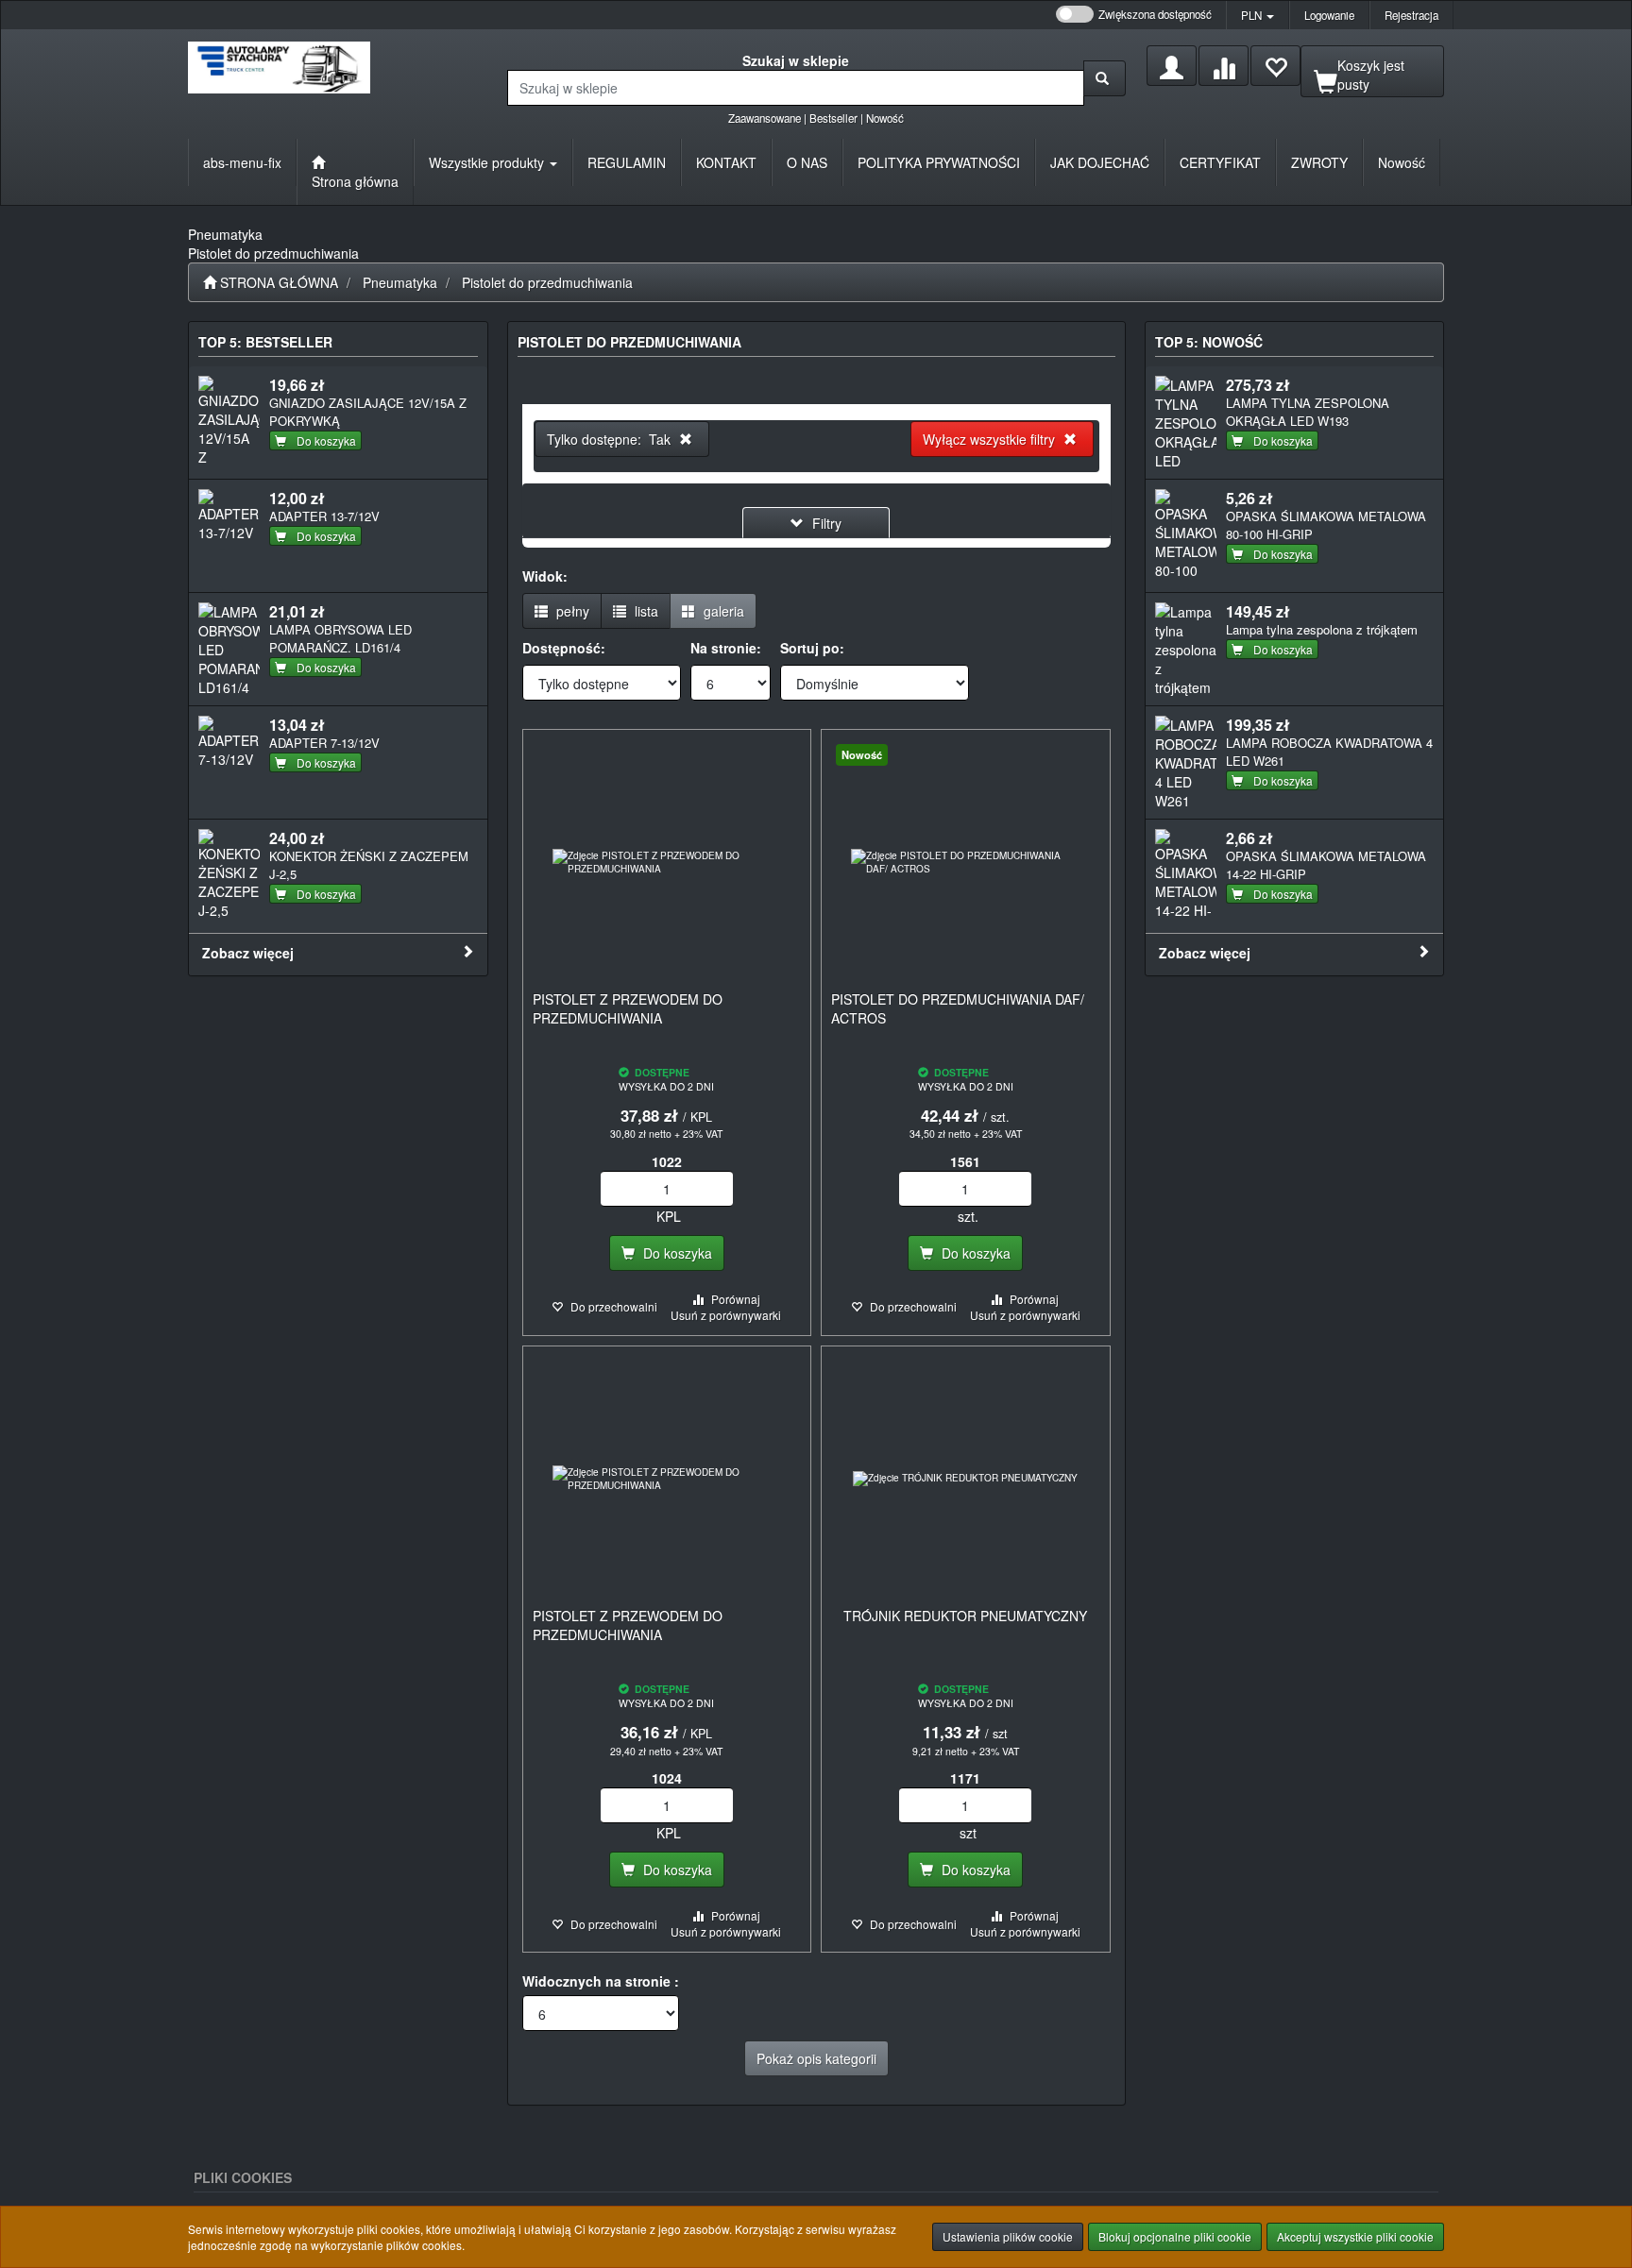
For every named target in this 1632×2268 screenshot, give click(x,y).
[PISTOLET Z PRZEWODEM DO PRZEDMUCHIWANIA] (667, 862)
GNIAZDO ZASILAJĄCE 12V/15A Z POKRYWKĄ (368, 412)
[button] (1258, 15)
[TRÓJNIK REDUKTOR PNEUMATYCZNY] (966, 1479)
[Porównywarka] (1224, 66)
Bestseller (833, 118)
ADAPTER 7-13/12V (324, 743)
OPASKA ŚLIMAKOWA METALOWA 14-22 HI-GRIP (1326, 865)
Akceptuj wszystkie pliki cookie (1355, 2236)
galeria (722, 611)
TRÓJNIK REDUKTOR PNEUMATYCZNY (965, 1616)
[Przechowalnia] (1275, 66)
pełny (571, 611)
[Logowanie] (1172, 66)
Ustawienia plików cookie (1008, 2236)
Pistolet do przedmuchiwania (547, 282)
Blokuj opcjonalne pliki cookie (1175, 2236)
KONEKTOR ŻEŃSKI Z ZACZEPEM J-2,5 (369, 865)
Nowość (885, 118)
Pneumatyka (400, 282)
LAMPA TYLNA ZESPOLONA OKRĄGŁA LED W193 (1308, 412)
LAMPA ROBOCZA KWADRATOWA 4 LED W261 (1329, 752)
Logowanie (1329, 15)
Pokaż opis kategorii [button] (816, 2058)
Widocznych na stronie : (601, 1981)
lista (645, 611)
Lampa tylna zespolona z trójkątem (1322, 629)
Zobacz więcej (248, 953)
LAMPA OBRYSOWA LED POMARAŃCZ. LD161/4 (340, 638)
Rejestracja (1411, 15)
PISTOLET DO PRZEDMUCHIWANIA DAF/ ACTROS (958, 1008)
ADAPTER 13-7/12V (324, 516)
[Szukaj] (1105, 78)
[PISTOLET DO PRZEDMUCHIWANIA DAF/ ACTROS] (966, 862)
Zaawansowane (765, 118)
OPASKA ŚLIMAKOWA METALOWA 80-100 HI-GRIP (1326, 525)
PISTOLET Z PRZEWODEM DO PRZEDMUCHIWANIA (628, 1008)
